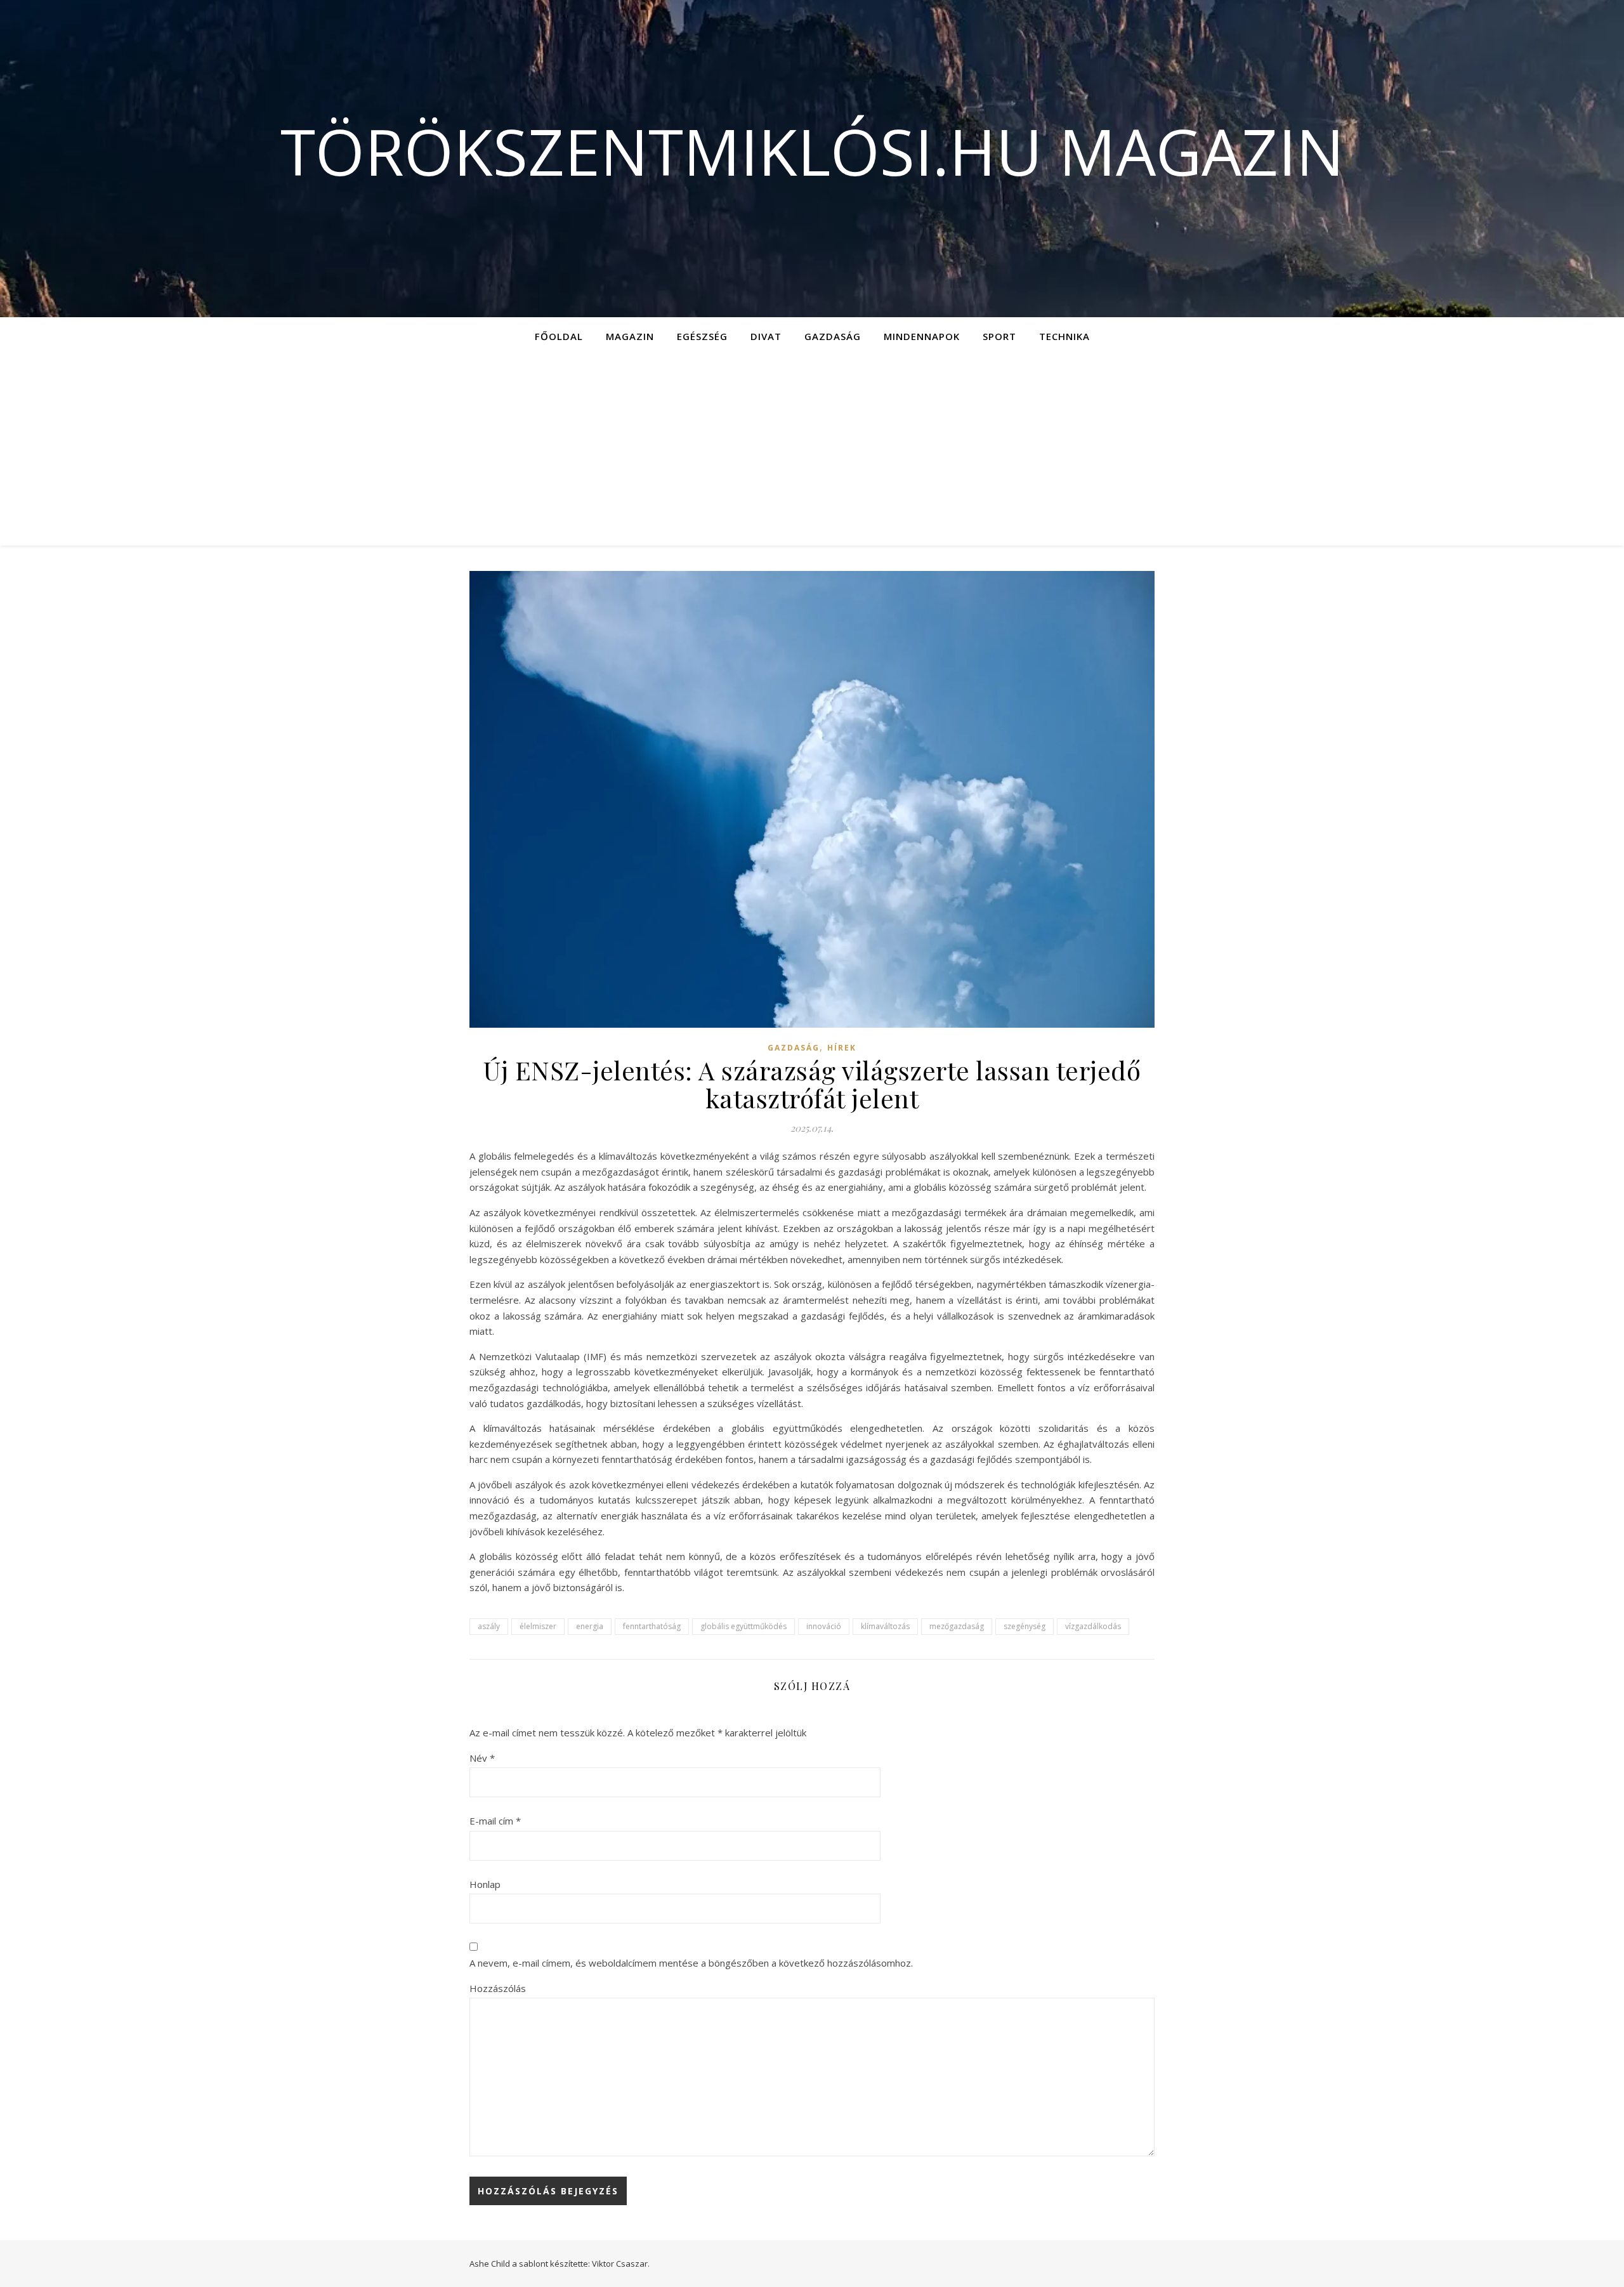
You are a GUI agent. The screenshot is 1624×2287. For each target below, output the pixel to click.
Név (482, 1758)
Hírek (842, 1048)
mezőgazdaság (957, 1626)
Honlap (485, 1884)
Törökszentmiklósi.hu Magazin (812, 151)
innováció (824, 1626)
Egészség (702, 336)
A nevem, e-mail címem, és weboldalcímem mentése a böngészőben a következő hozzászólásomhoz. (691, 1963)
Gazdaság (833, 336)
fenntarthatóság (652, 1626)
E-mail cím (495, 1821)
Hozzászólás (498, 1988)
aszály (489, 1626)
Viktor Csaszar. (621, 2264)
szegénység (1025, 1626)
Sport (999, 336)
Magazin (630, 336)
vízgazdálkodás (1093, 1626)
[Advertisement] (812, 450)
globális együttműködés (743, 1626)
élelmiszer (538, 1626)
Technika (1064, 336)
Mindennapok (922, 336)
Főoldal (559, 336)
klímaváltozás (885, 1626)
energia (590, 1626)
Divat (766, 336)
